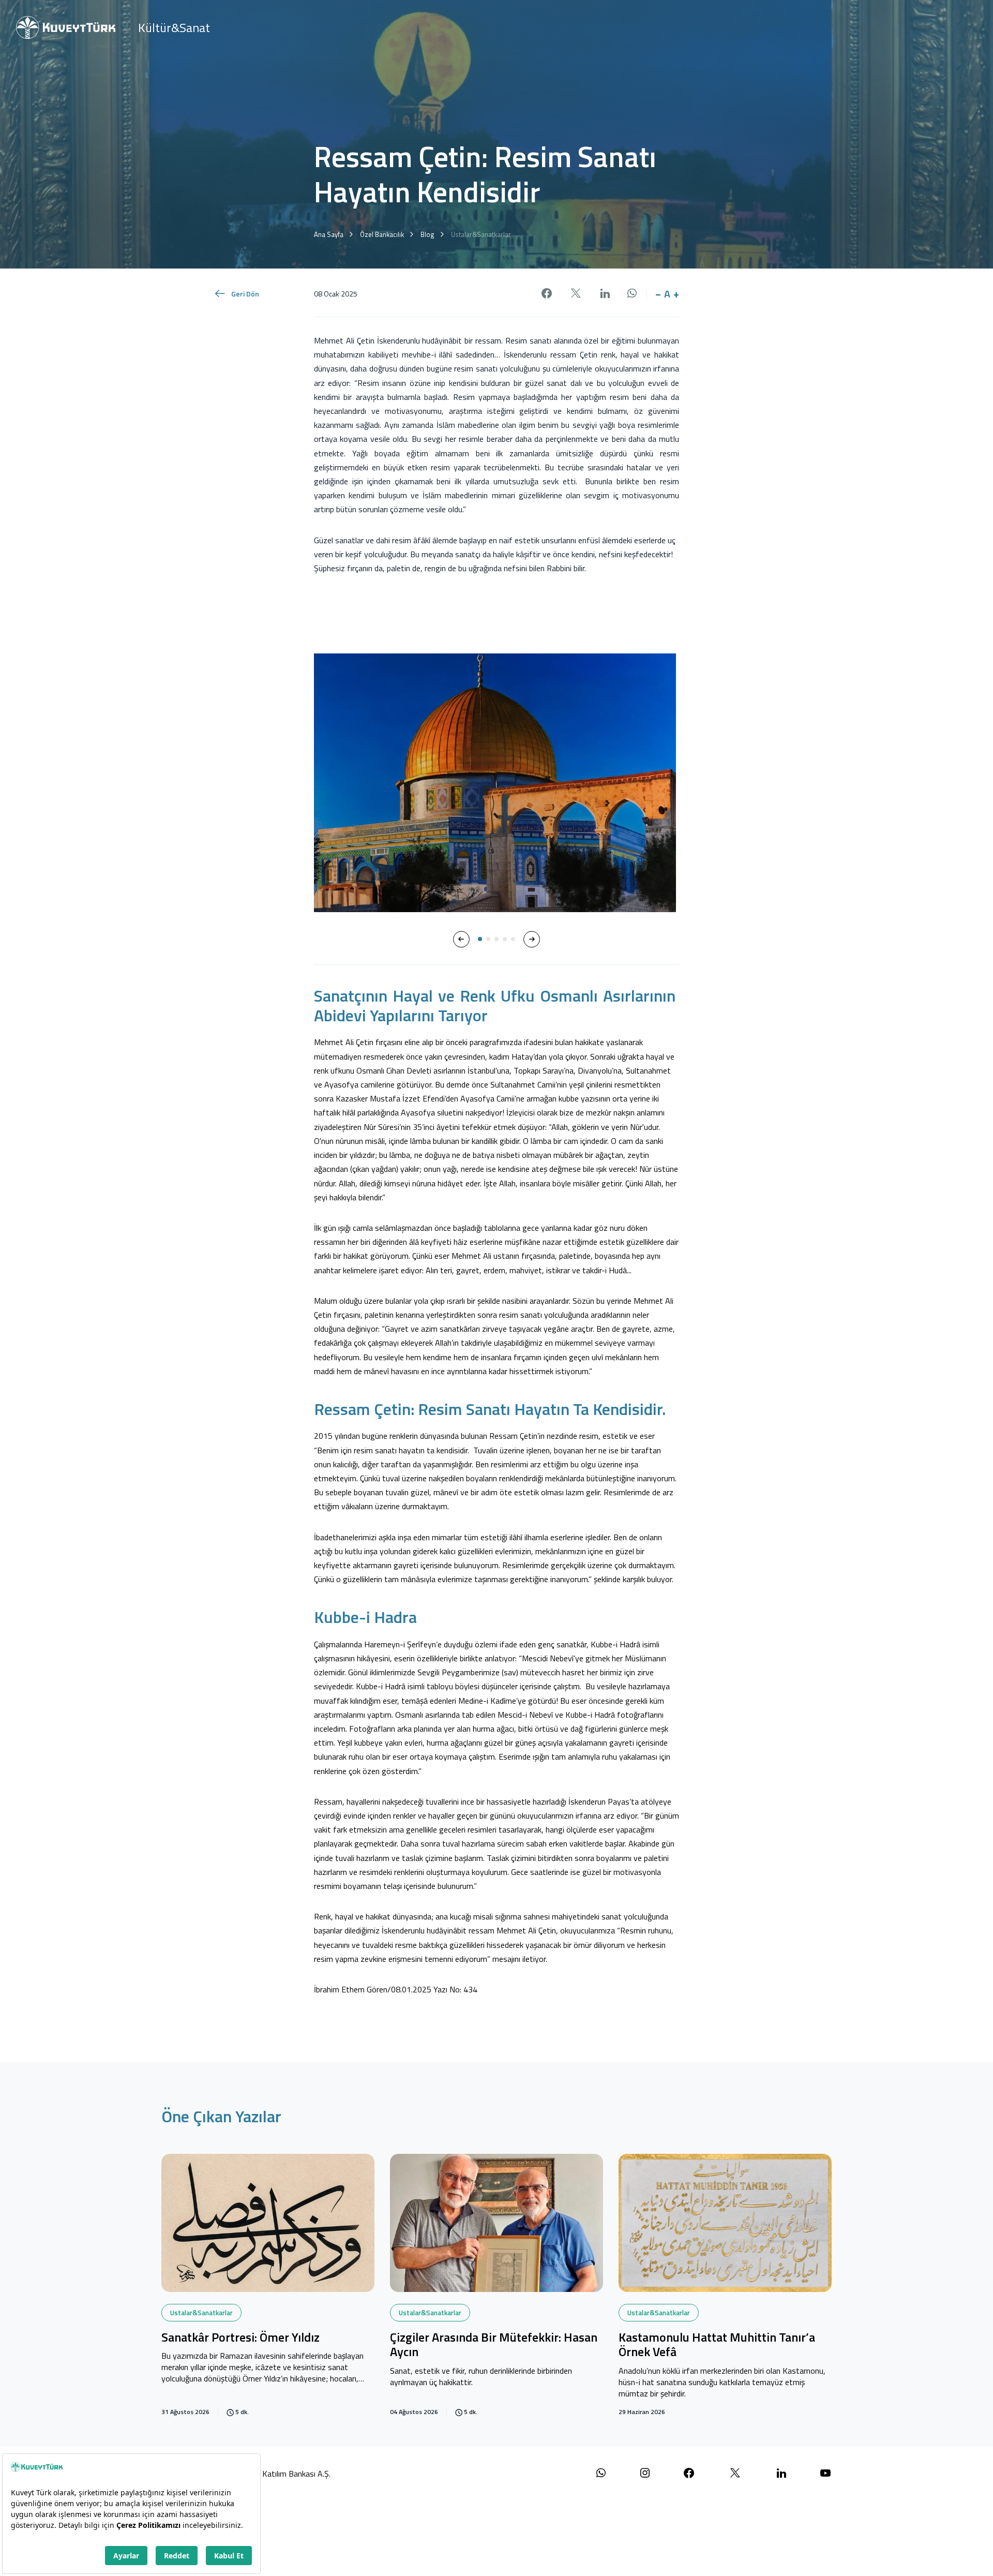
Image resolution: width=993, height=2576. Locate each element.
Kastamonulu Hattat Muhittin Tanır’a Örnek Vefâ (717, 2346)
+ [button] (676, 294)
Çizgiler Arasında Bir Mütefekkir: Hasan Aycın (494, 2346)
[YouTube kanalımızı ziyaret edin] (825, 2473)
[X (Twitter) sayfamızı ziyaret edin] (735, 2473)
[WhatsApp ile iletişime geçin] (601, 2473)
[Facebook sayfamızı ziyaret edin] (689, 2473)
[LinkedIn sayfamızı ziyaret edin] (781, 2473)
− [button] (658, 294)
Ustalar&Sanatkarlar (201, 2313)
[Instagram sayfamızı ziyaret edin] (645, 2473)
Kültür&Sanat (174, 27)
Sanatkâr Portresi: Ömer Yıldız (240, 2338)
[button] (461, 939)
